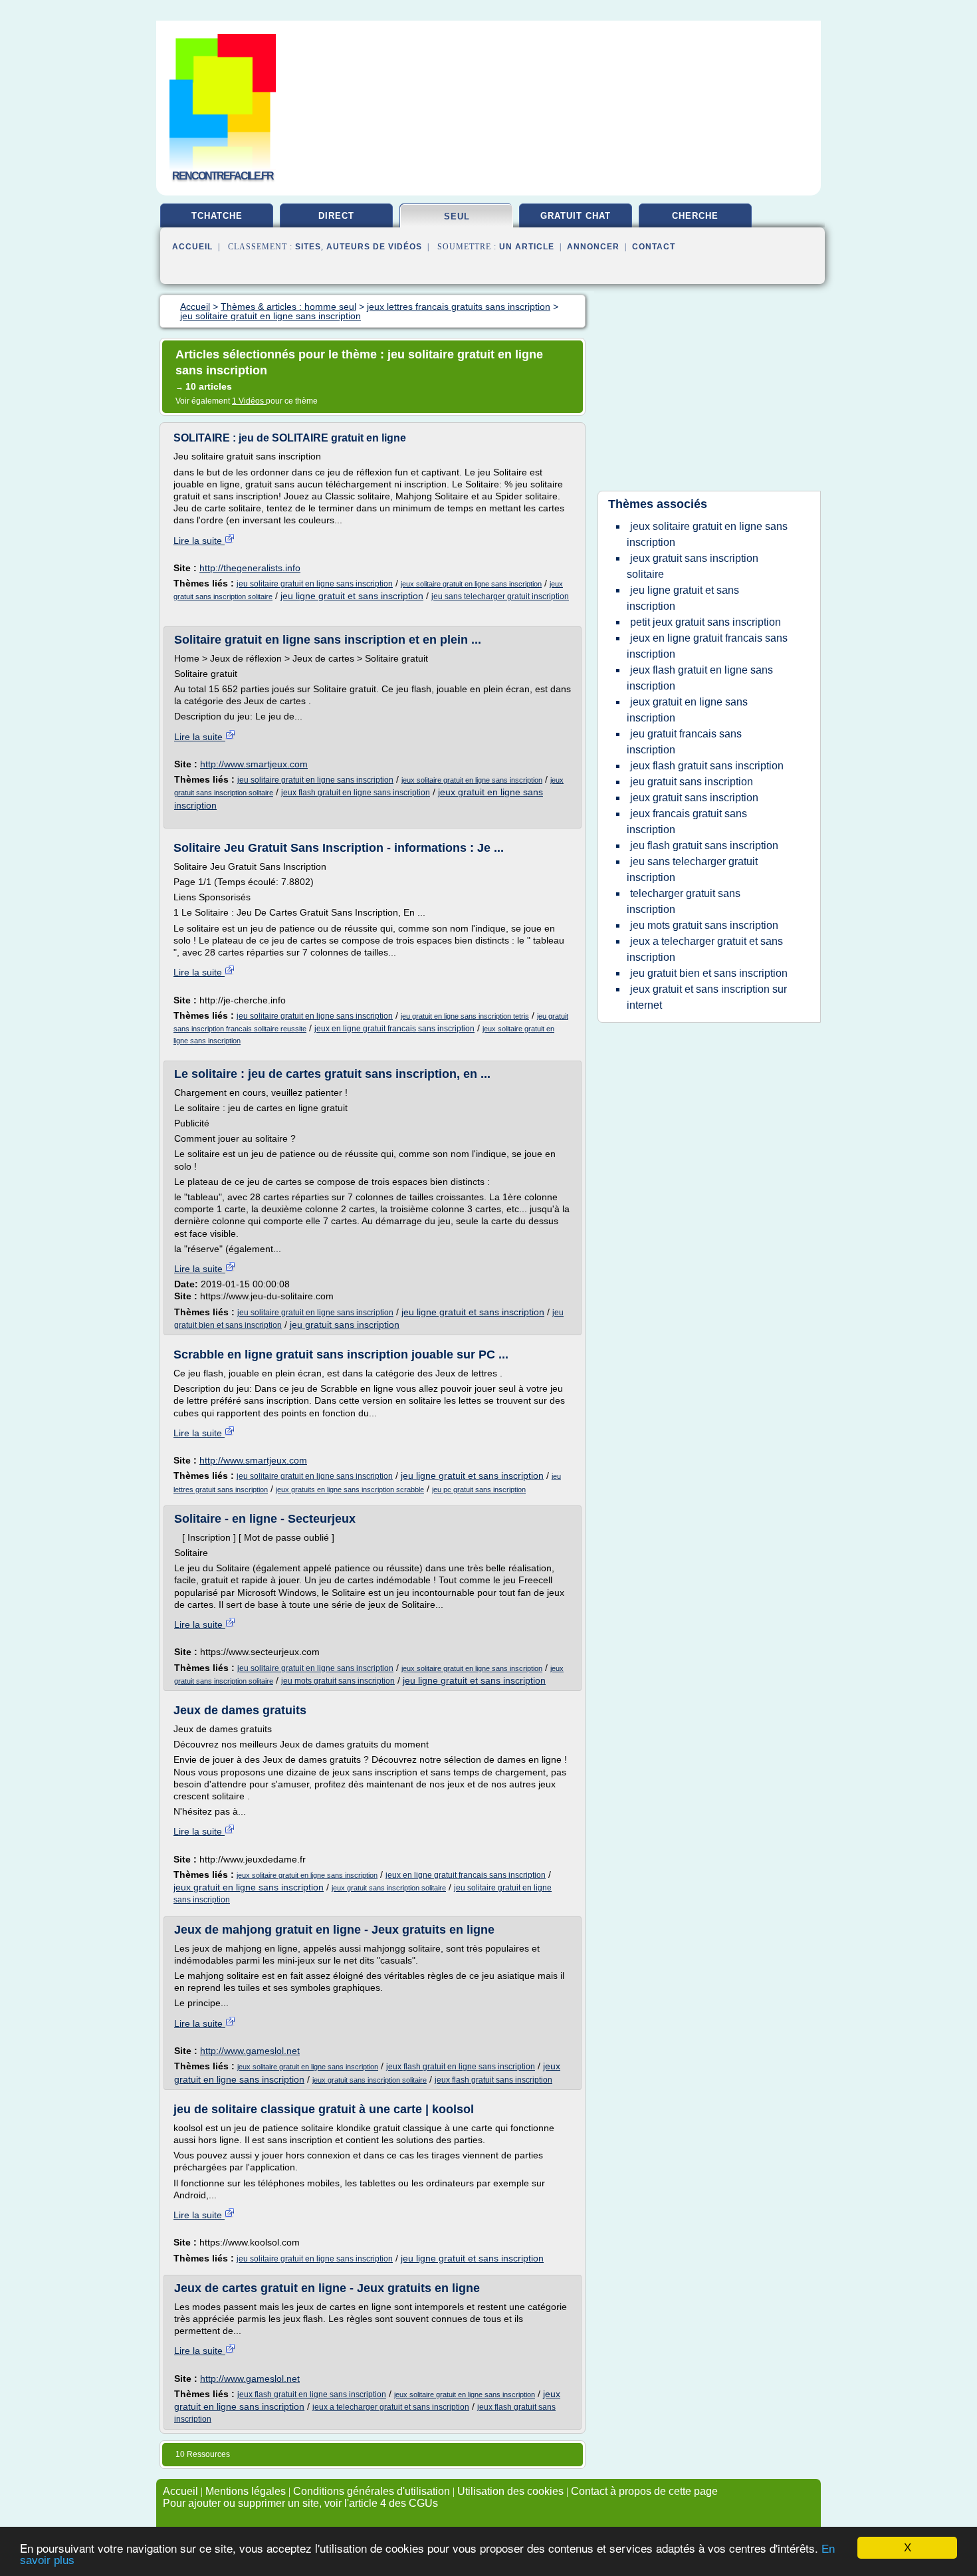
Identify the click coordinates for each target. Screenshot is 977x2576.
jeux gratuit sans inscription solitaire (389, 1888)
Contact (654, 247)
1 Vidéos (249, 401)
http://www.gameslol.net (250, 2051)
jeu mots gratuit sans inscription (338, 1681)
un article (527, 247)
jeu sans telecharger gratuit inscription (500, 596)
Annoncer (593, 247)
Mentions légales (246, 2491)
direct (336, 216)
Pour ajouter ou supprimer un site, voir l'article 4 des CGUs (300, 2503)
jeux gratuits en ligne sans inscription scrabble (350, 1489)
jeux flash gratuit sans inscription (493, 2080)
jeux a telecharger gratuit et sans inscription (391, 2407)
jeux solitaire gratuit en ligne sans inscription (471, 584)
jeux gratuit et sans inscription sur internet (707, 997)
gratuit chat (576, 216)
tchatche (217, 216)
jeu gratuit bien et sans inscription (709, 973)
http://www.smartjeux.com (254, 764)
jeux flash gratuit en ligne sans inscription (356, 793)
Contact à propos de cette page (644, 2491)
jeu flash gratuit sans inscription (704, 845)
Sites (308, 247)
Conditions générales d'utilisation (372, 2491)
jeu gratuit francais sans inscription (684, 742)
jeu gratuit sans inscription (345, 1325)
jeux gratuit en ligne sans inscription (249, 1887)
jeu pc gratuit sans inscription (479, 1489)
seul (457, 216)
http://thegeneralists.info (250, 568)
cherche (695, 216)
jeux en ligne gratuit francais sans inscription (394, 1029)
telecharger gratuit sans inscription (684, 901)
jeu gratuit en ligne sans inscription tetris (465, 1016)
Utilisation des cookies (510, 2491)
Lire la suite (199, 541)
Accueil (192, 247)
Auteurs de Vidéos (374, 247)
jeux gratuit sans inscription (694, 798)
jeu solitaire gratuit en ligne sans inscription (315, 584)
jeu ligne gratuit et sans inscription (352, 596)
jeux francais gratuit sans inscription (687, 822)
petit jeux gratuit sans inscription (706, 622)
